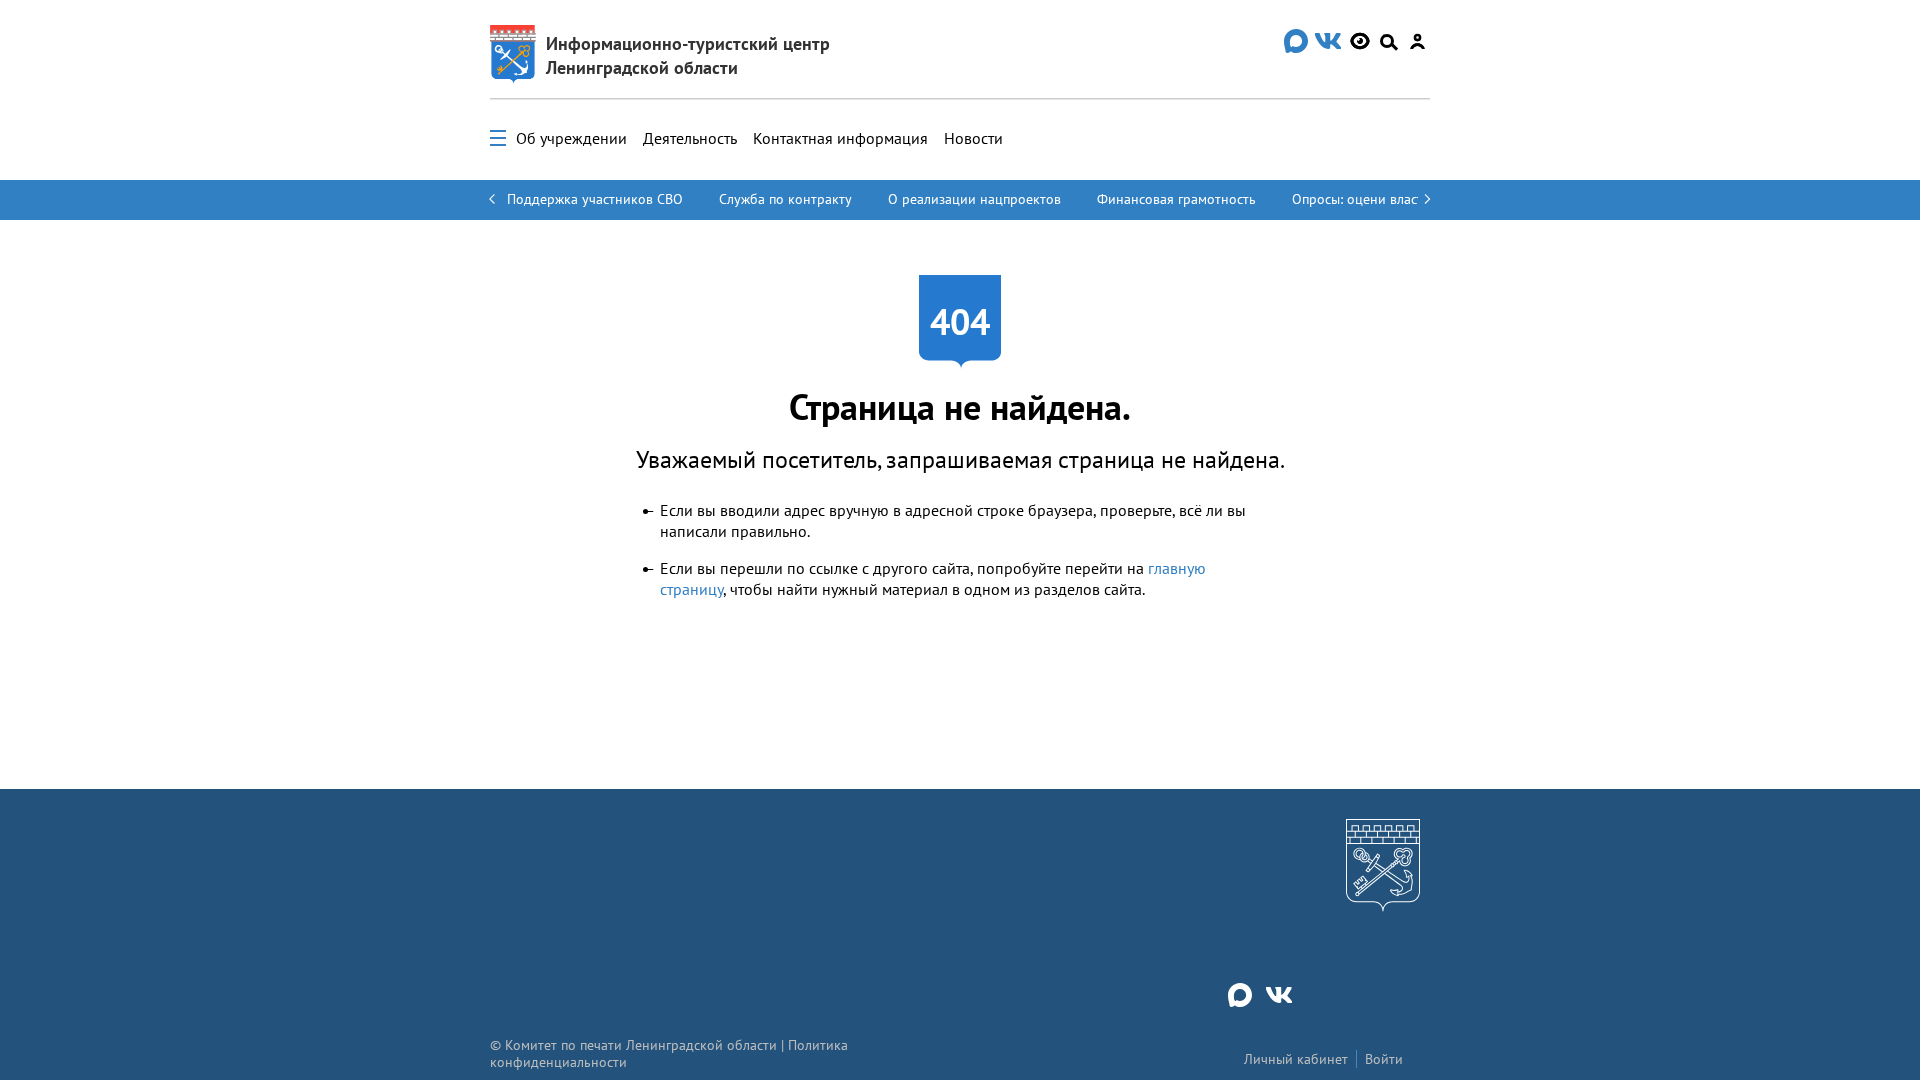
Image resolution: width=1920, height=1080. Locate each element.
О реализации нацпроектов (974, 199)
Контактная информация (840, 138)
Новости (973, 138)
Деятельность (690, 138)
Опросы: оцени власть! (1363, 199)
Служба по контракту (785, 199)
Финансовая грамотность (1176, 199)
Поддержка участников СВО (595, 199)
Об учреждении (571, 138)
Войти (1384, 1059)
